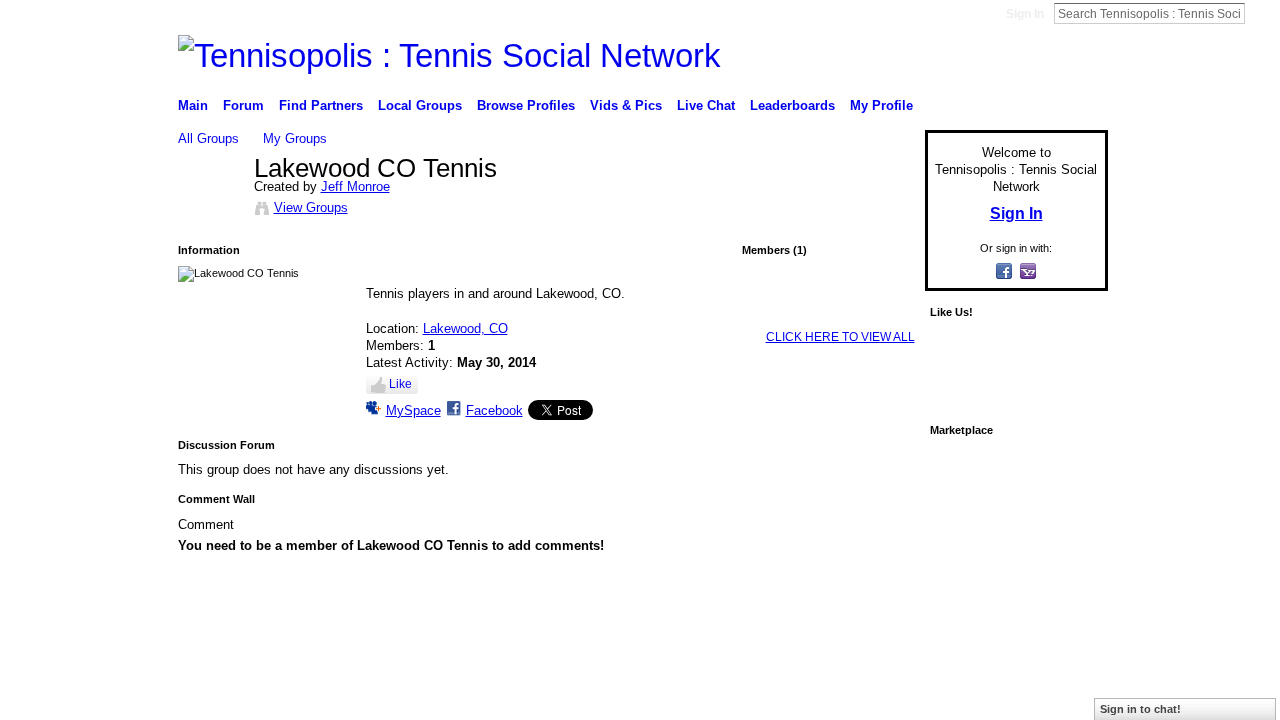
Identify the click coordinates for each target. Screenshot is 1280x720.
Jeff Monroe (355, 186)
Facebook (494, 410)
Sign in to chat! (1140, 709)
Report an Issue (960, 622)
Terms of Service (1063, 622)
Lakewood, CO (465, 328)
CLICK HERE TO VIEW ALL (840, 337)
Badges (881, 622)
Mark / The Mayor (331, 622)
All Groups (208, 138)
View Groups (311, 207)
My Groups (295, 138)
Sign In (1025, 14)
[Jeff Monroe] (210, 211)
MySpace (413, 410)
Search (1261, 13)
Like (400, 384)
